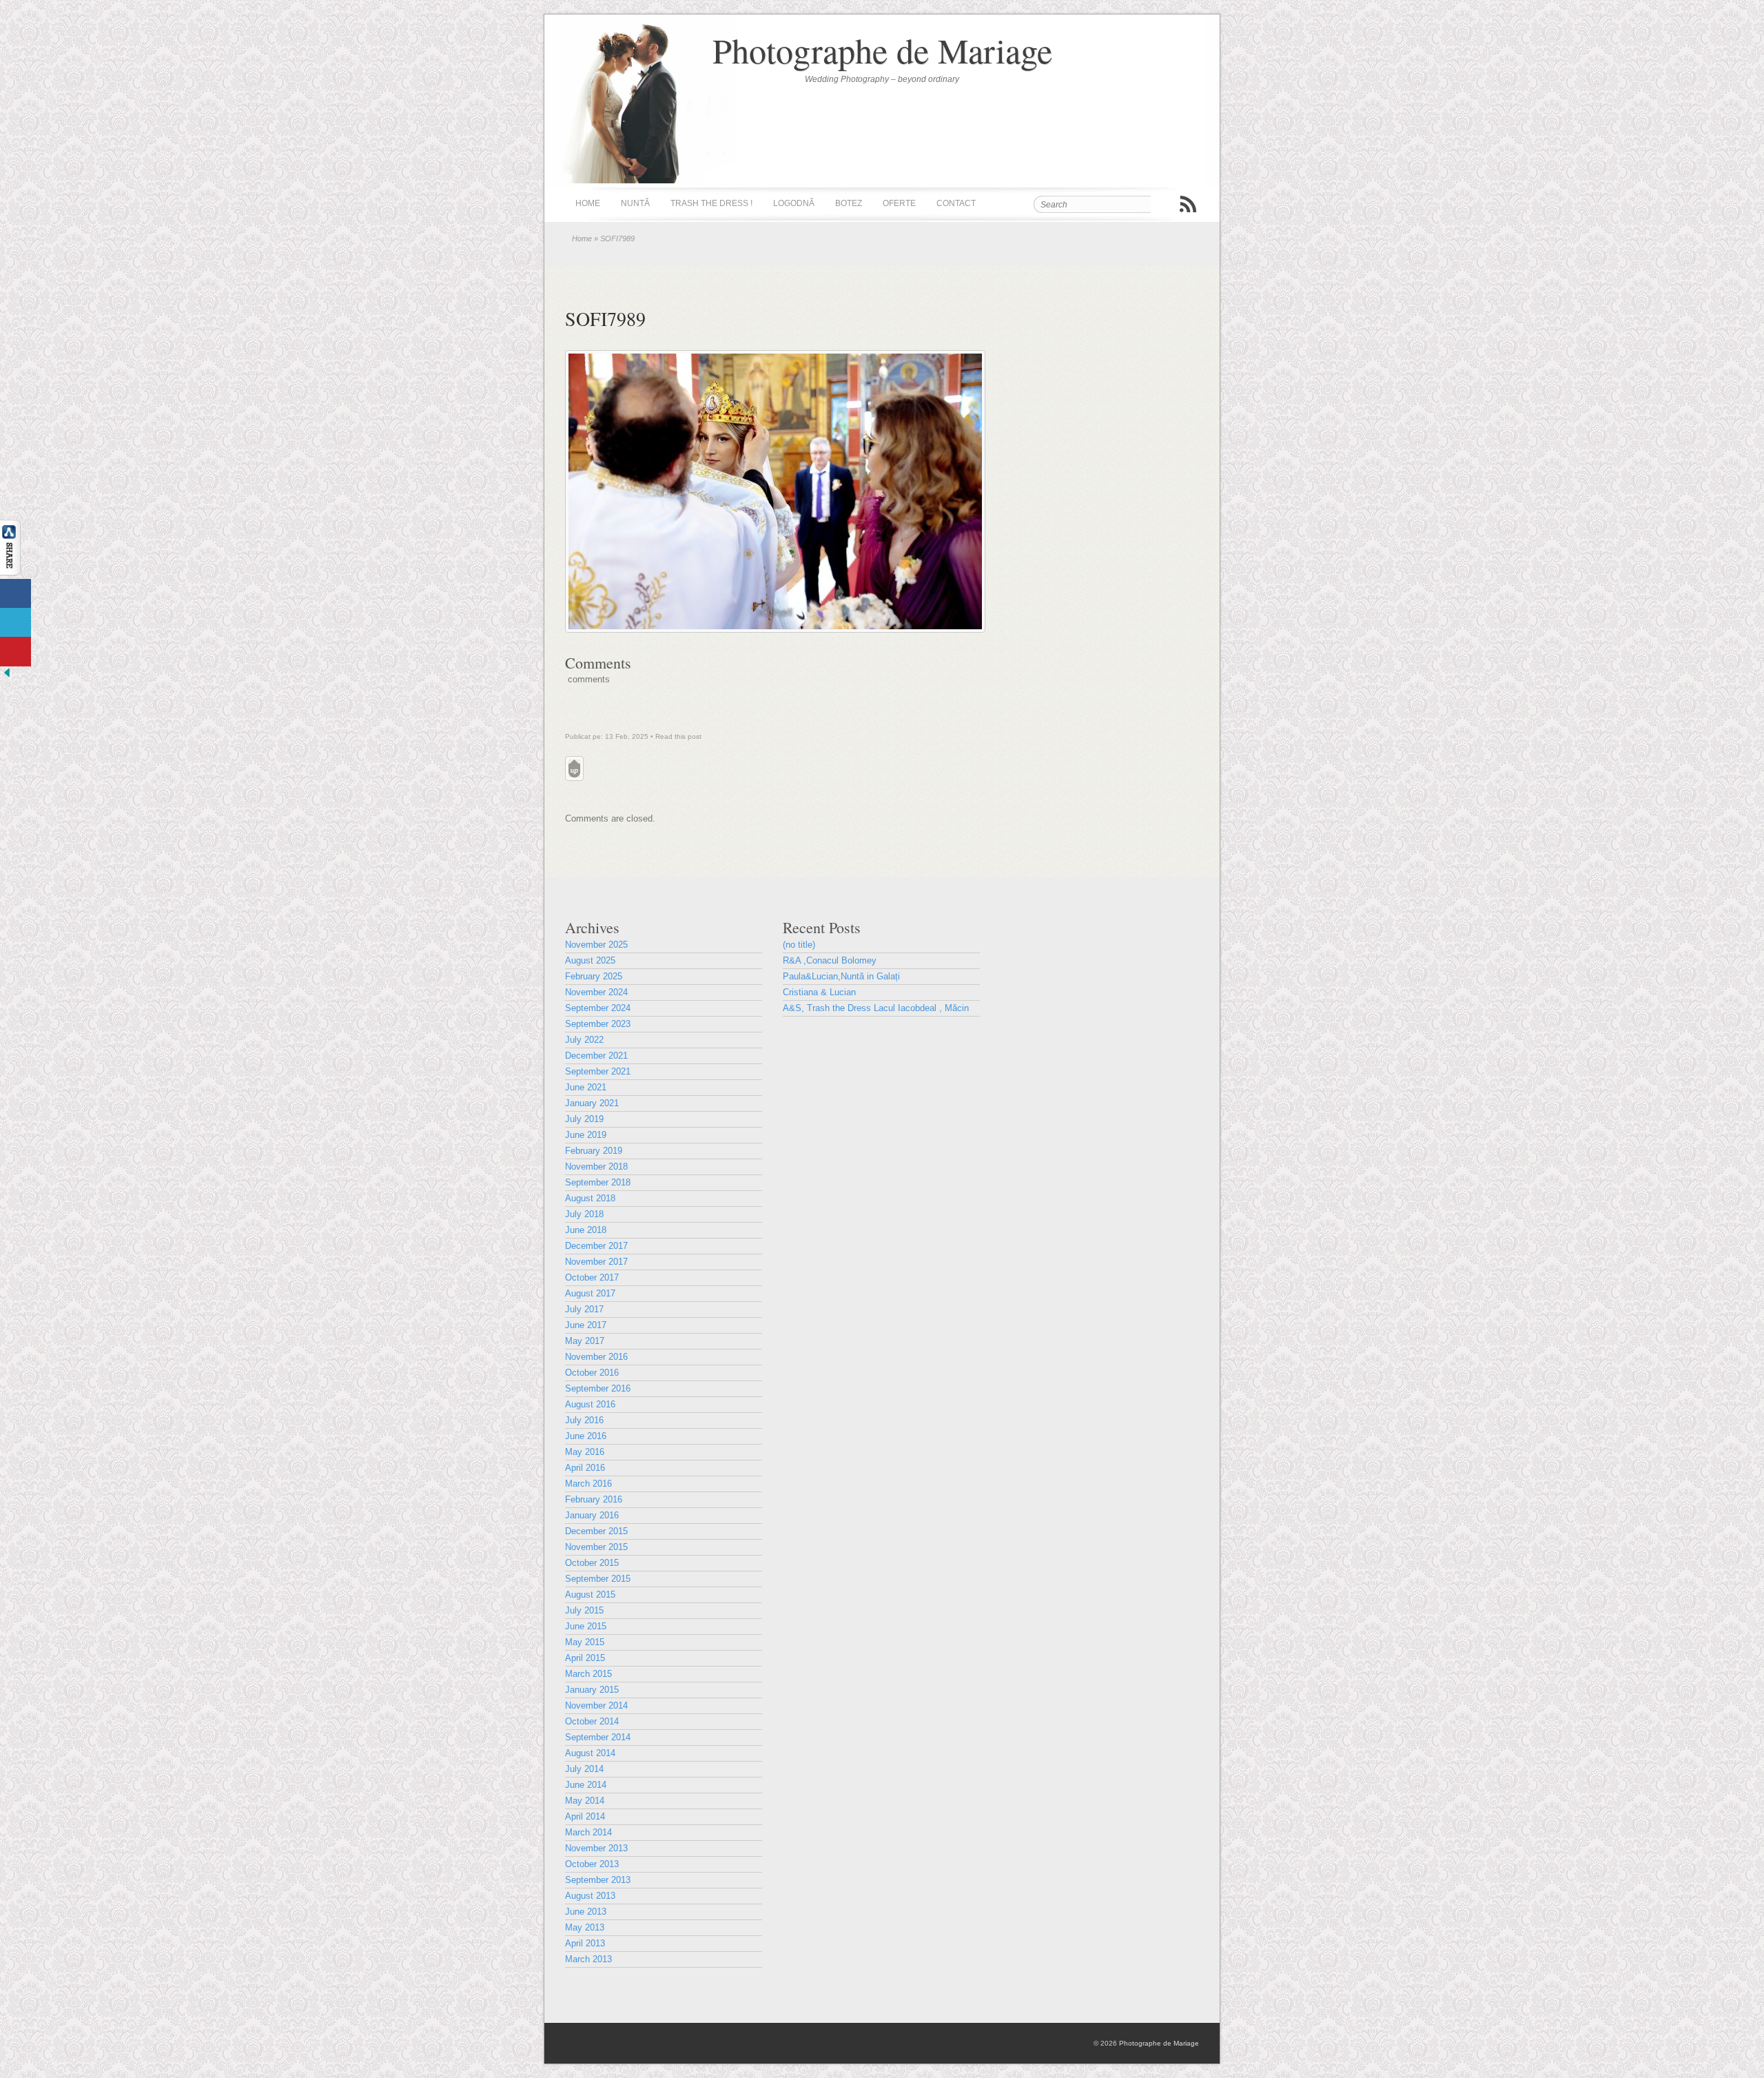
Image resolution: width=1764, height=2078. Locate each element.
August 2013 (590, 1896)
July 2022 (584, 1040)
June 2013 (586, 1912)
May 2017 (585, 1341)
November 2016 (596, 1357)
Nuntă (635, 203)
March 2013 (588, 1959)
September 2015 (598, 1579)
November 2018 (596, 1167)
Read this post (678, 736)
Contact (956, 203)
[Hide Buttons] (7, 676)
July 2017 (584, 1309)
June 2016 (586, 1436)
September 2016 (598, 1388)
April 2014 (585, 1816)
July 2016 (584, 1420)
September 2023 (598, 1024)
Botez (849, 203)
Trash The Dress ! (711, 203)
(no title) (799, 945)
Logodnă (794, 203)
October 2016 (592, 1373)
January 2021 (592, 1103)
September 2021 (598, 1071)
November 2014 (596, 1705)
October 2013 (592, 1864)
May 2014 (585, 1801)
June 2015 (586, 1626)
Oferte (899, 203)
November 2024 (596, 992)
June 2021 (586, 1087)
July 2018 (584, 1214)
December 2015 (596, 1531)
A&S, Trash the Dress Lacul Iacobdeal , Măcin (876, 1008)
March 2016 (588, 1484)
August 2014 (590, 1753)
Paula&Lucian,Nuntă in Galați (841, 976)
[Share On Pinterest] (16, 652)
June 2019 (586, 1135)
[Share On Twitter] (16, 623)
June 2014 (586, 1785)
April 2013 (585, 1943)
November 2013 (596, 1848)
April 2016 (585, 1468)
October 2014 (592, 1721)
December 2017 (596, 1246)
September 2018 (598, 1182)
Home (588, 203)
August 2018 (590, 1198)
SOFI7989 (605, 318)
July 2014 (584, 1769)
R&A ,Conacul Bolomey (830, 960)
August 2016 (590, 1404)
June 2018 (586, 1230)
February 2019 (594, 1151)
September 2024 (598, 1008)
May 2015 (585, 1642)
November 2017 (596, 1262)
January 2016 (592, 1515)
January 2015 (592, 1690)
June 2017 (586, 1325)
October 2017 (592, 1277)
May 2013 (585, 1927)
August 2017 (590, 1293)
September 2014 (598, 1737)
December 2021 (596, 1056)
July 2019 (584, 1119)
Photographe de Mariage (882, 50)
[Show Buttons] (10, 572)
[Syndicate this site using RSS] (1188, 204)
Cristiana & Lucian (819, 992)
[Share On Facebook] (16, 594)
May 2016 (585, 1452)
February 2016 (594, 1499)
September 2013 (598, 1880)
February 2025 (594, 976)
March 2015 (588, 1674)
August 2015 (590, 1595)
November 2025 (596, 945)
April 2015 (585, 1658)
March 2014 (588, 1832)
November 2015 (596, 1547)
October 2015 (592, 1563)
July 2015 (584, 1610)
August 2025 (590, 960)
